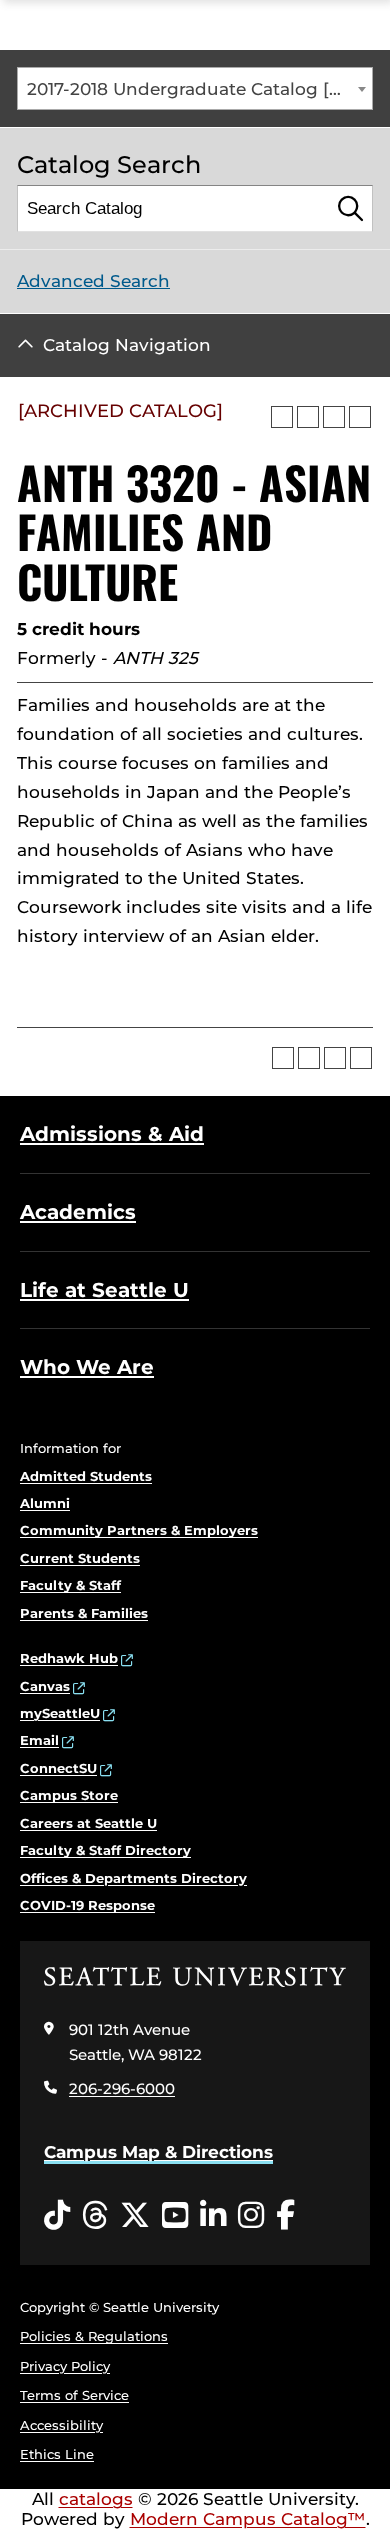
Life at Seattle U (104, 1290)
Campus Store (69, 1795)
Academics (78, 1212)
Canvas (45, 1686)
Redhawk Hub (69, 1658)
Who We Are (87, 1367)
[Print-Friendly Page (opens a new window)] (334, 417)
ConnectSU (58, 1768)
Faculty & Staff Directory (105, 1850)
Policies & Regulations (94, 2336)
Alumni (45, 1503)
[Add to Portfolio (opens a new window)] (282, 417)
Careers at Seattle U (88, 1823)
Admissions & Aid (112, 1134)
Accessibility (61, 2425)
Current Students (80, 1558)
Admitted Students (86, 1476)
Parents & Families (84, 1613)
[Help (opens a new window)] (360, 417)
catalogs (96, 2499)
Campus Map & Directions (158, 2152)
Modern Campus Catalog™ (248, 2519)
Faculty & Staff (70, 1585)
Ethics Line (57, 2454)
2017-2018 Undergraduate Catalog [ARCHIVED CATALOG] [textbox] (199, 89)
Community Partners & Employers (139, 1530)
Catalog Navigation (127, 345)
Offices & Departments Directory (133, 1878)
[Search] (350, 208)
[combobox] (195, 88)
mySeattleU (60, 1713)
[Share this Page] (308, 417)
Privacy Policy (65, 2366)
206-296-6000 (122, 2088)
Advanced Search (93, 281)
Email (39, 1740)
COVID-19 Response (87, 1905)
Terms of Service (74, 2395)
